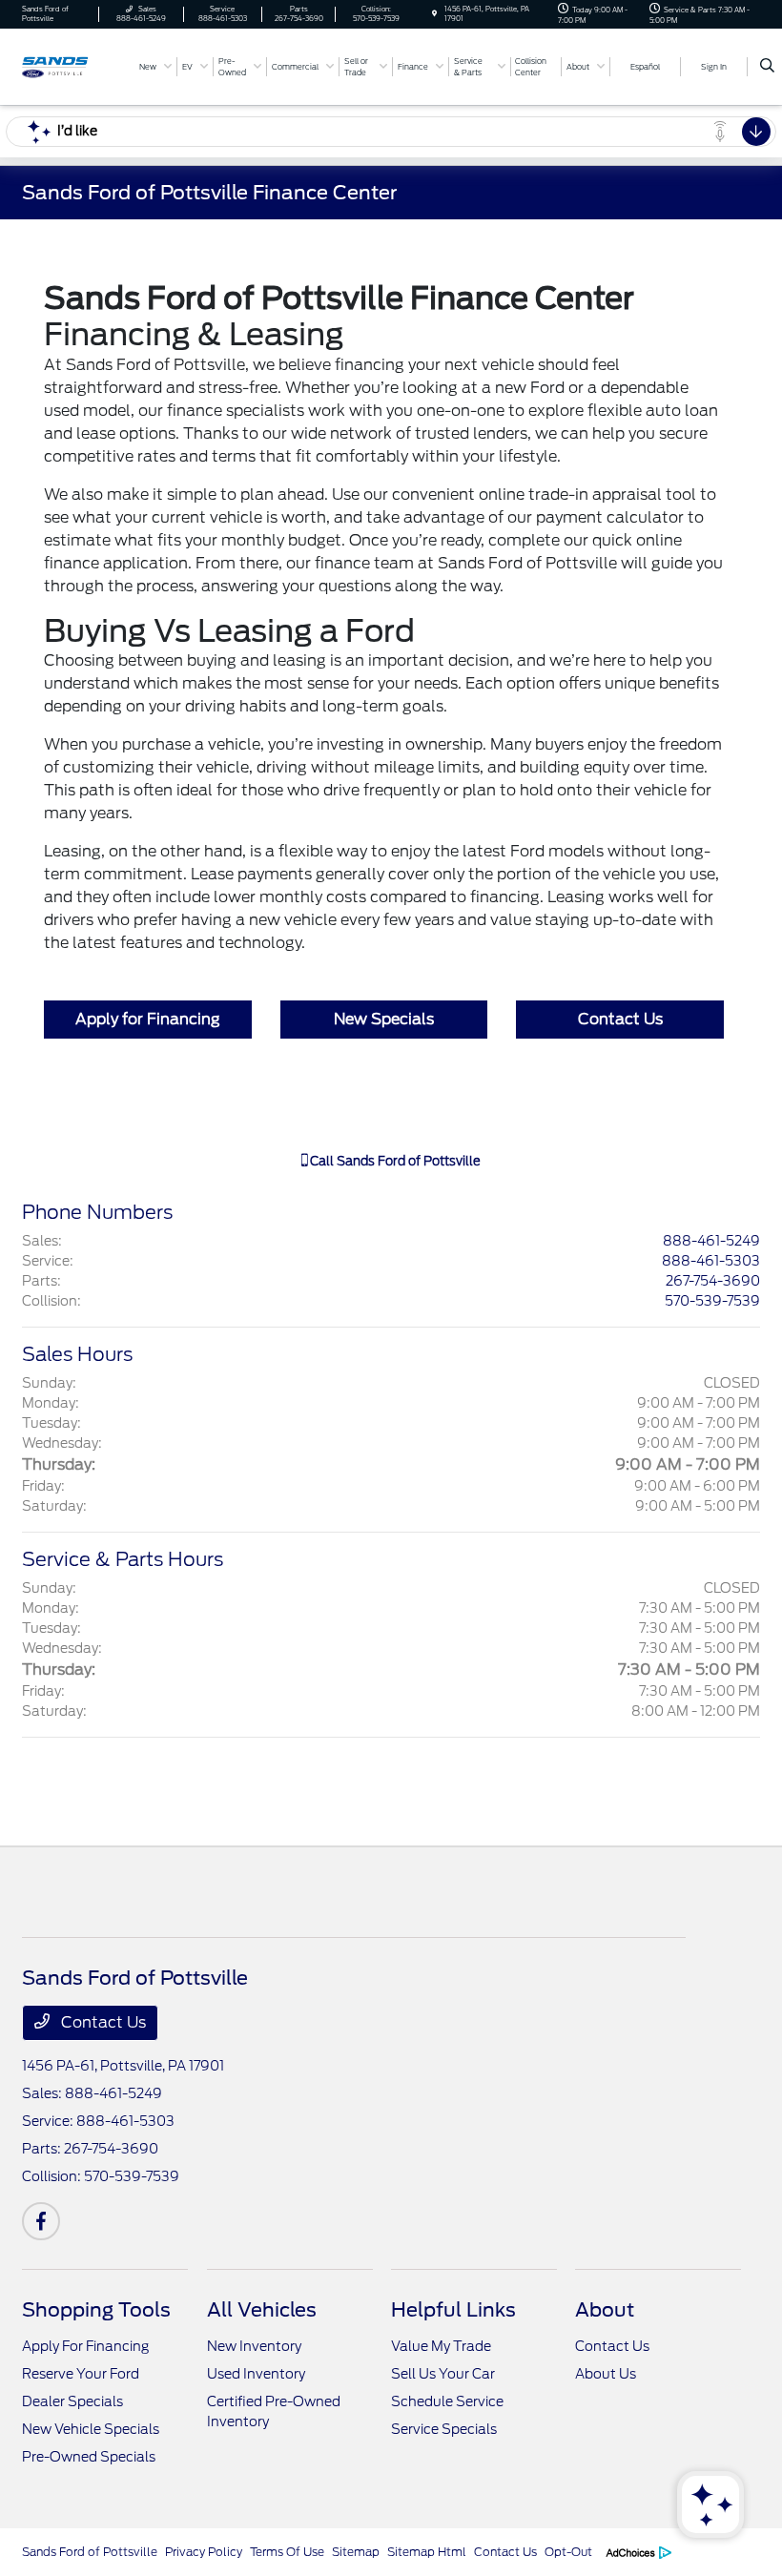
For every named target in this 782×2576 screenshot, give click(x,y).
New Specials (384, 1019)
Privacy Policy (204, 2552)
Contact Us (620, 1019)
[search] (767, 67)
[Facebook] (41, 2221)
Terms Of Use (287, 2552)
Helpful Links (453, 2310)
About (605, 2310)
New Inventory (254, 2346)
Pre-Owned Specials (89, 2457)
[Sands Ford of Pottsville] (73, 65)
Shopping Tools (96, 2310)
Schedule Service (447, 2401)
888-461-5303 (711, 1261)
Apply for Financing (148, 1019)
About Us (606, 2374)
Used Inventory (256, 2374)
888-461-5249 (711, 1241)
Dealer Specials (72, 2401)
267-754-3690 (713, 1281)
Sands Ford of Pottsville (90, 2552)
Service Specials (444, 2429)
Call (394, 1161)
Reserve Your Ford (81, 2374)
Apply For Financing (85, 2346)
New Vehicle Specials (91, 2429)
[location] (434, 14)
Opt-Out (568, 2552)
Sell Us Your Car (443, 2374)
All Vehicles (262, 2310)
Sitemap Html (427, 2552)
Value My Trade (441, 2346)
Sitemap (356, 2552)
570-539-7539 (712, 1301)
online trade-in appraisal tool (587, 495)
